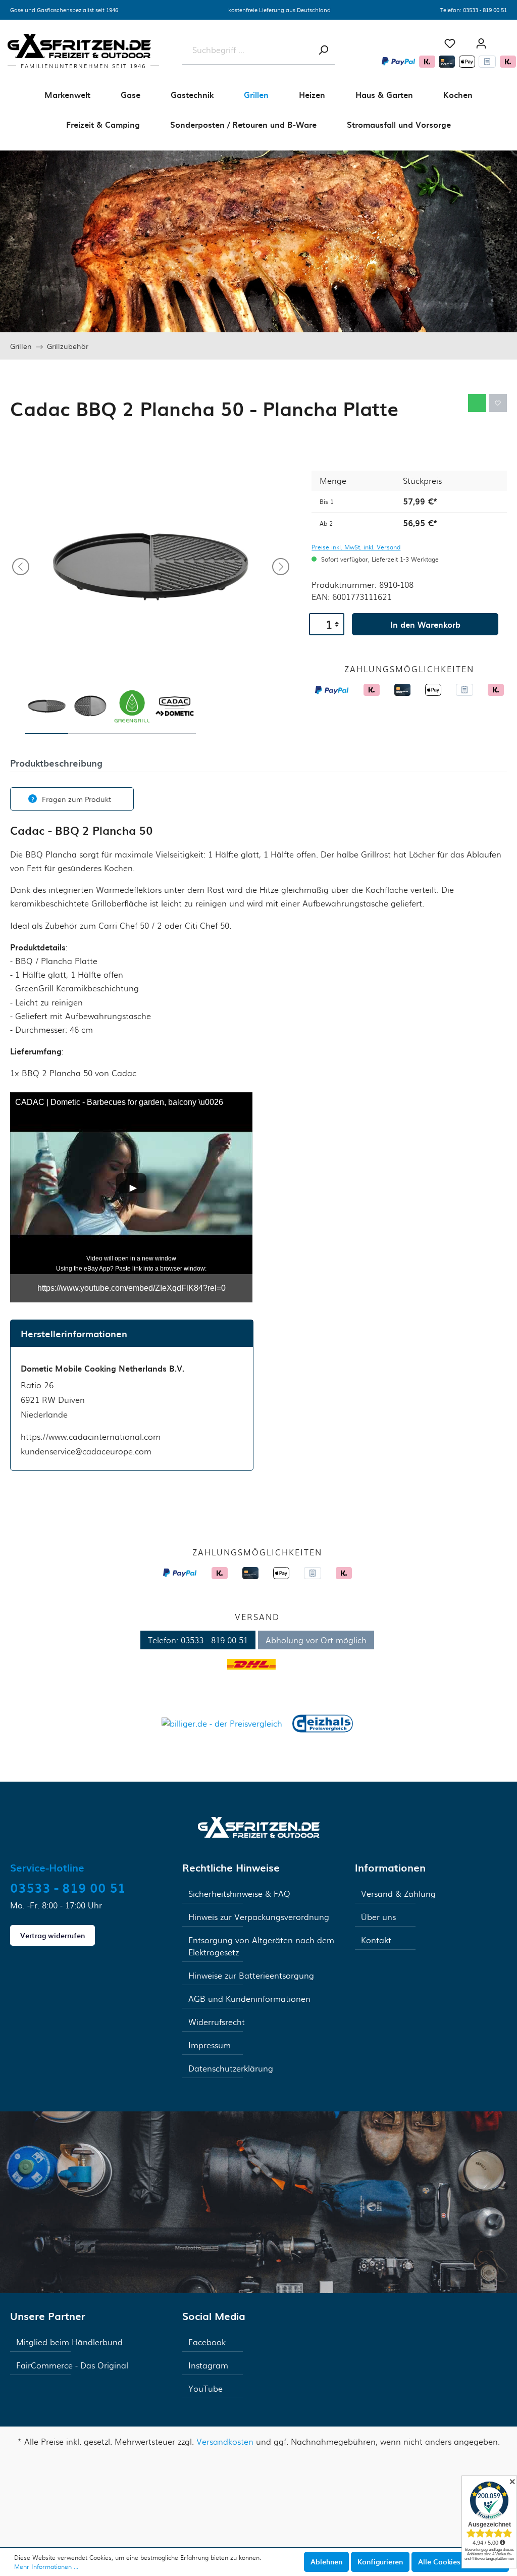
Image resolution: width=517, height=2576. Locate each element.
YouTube (205, 2388)
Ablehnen (326, 2562)
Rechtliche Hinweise (231, 1867)
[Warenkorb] (507, 39)
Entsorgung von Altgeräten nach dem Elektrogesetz (261, 1946)
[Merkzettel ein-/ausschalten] (498, 403)
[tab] (56, 762)
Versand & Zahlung (398, 1893)
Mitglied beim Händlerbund (69, 2342)
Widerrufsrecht (217, 2022)
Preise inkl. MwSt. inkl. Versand (356, 547)
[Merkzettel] (450, 43)
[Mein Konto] (481, 43)
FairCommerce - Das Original (72, 2365)
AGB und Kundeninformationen (249, 1999)
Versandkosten (225, 2441)
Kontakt (376, 1940)
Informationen (390, 1867)
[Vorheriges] (21, 567)
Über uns (378, 1917)
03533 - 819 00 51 (485, 10)
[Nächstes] (281, 567)
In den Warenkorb (425, 624)
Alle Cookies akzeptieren (460, 2562)
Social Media (214, 2316)
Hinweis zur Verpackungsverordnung (259, 1917)
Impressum (210, 2045)
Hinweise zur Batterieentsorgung (251, 1975)
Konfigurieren (380, 2562)
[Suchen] (323, 50)
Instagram (208, 2365)
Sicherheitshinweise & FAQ (239, 1893)
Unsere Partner (48, 2316)
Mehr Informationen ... (46, 2566)
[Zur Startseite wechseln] (259, 1826)
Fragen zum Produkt (76, 799)
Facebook (207, 2342)
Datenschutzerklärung (231, 2068)
